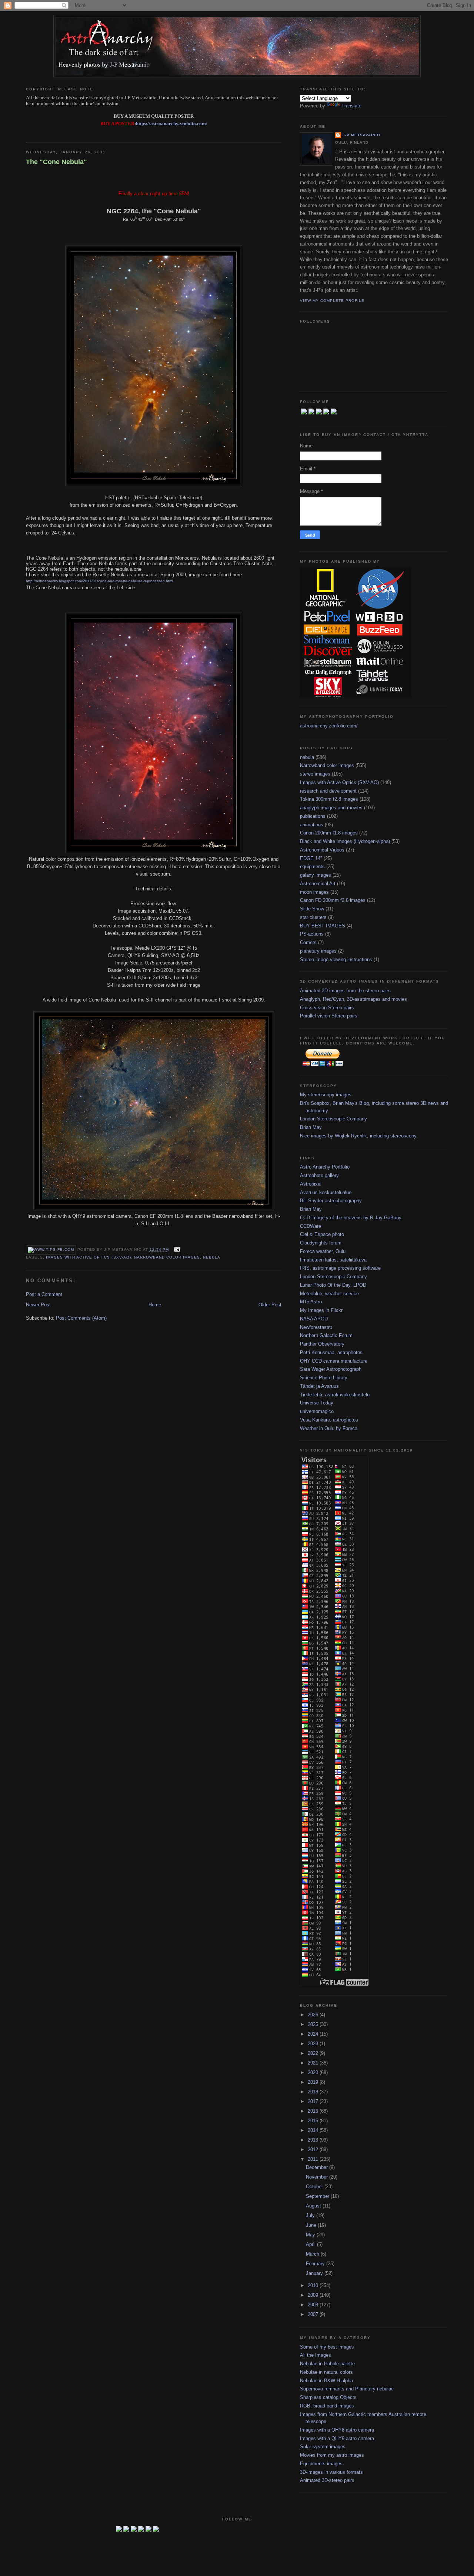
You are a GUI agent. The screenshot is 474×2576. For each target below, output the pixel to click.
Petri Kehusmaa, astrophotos (331, 1352)
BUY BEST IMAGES (323, 926)
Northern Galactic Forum (326, 1335)
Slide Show (312, 909)
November (318, 2177)
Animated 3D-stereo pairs (327, 2480)
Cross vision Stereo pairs (327, 1008)
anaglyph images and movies (331, 808)
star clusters (313, 917)
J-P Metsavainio (361, 135)
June (312, 2225)
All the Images (316, 2355)
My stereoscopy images (326, 1095)
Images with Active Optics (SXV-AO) (88, 1257)
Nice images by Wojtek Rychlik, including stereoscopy (358, 1136)
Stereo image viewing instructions (336, 959)
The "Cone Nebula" (56, 162)
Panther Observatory (322, 1344)
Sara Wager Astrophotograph (331, 1369)
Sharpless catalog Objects (328, 2397)
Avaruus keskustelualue (326, 1192)
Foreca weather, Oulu (323, 1251)
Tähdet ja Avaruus (319, 1386)
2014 (314, 2130)
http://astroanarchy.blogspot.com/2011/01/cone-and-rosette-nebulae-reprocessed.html (99, 581)
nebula (212, 1257)
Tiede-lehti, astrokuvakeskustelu (335, 1395)
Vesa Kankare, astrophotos (329, 1420)
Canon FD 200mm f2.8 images (333, 900)
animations (312, 825)
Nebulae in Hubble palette (327, 2364)
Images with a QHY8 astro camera (337, 2430)
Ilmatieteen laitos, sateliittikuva (333, 1260)
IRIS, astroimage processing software (340, 1268)
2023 (314, 2044)
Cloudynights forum (321, 1243)
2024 (314, 2034)
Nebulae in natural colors (326, 2372)
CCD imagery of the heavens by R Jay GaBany (351, 1218)
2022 (314, 2053)
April (311, 2244)
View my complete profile (332, 301)
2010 (314, 2285)
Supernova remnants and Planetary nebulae (347, 2389)
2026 (314, 2015)
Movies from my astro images (332, 2455)
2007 (314, 2314)
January (315, 2273)
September (318, 2196)
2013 (314, 2140)
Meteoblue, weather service (329, 1294)
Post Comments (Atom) (81, 1318)
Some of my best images (327, 2347)
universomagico (317, 1411)
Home (155, 1305)
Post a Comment (44, 1294)
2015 (314, 2121)
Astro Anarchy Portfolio (325, 1167)
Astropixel (311, 1184)
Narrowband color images (167, 1257)
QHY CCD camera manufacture (334, 1361)
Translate (351, 106)
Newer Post (38, 1305)
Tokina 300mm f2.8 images (329, 799)
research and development (328, 791)
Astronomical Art (318, 884)
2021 (314, 2063)
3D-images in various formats (331, 2472)
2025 (314, 2024)
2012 (314, 2150)
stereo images (315, 774)
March (313, 2254)
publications (313, 816)
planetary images (318, 951)
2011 (314, 2159)
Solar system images (323, 2447)
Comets (308, 942)
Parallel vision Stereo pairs (329, 1016)
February (316, 2264)
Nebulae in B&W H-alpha (326, 2381)
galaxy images (316, 875)
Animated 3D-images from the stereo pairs (345, 991)
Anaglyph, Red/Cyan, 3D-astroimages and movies (353, 999)
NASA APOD (314, 1319)
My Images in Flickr (321, 1310)
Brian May (311, 1127)
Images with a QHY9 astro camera (337, 2438)
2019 (314, 2082)
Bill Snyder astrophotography (331, 1201)
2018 (314, 2092)
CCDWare (311, 1226)
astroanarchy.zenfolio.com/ (329, 726)
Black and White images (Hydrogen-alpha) (345, 841)
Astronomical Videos (322, 850)
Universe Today (317, 1403)
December (318, 2167)
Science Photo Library (324, 1378)
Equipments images (321, 2464)
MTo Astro (311, 1302)
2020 (314, 2072)
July (311, 2215)
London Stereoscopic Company (333, 1119)
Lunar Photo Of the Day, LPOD (333, 1285)
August (314, 2206)
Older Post (270, 1305)
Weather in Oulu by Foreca (329, 1428)
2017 (314, 2101)
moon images (314, 892)
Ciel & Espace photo (322, 1234)
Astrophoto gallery (319, 1175)
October (315, 2187)
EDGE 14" (311, 858)
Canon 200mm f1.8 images (329, 833)
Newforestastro (316, 1327)
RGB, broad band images (327, 2406)
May (311, 2235)
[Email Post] (176, 1249)
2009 (314, 2295)
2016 (314, 2111)
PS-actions (312, 934)
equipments (312, 867)
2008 (314, 2305)
